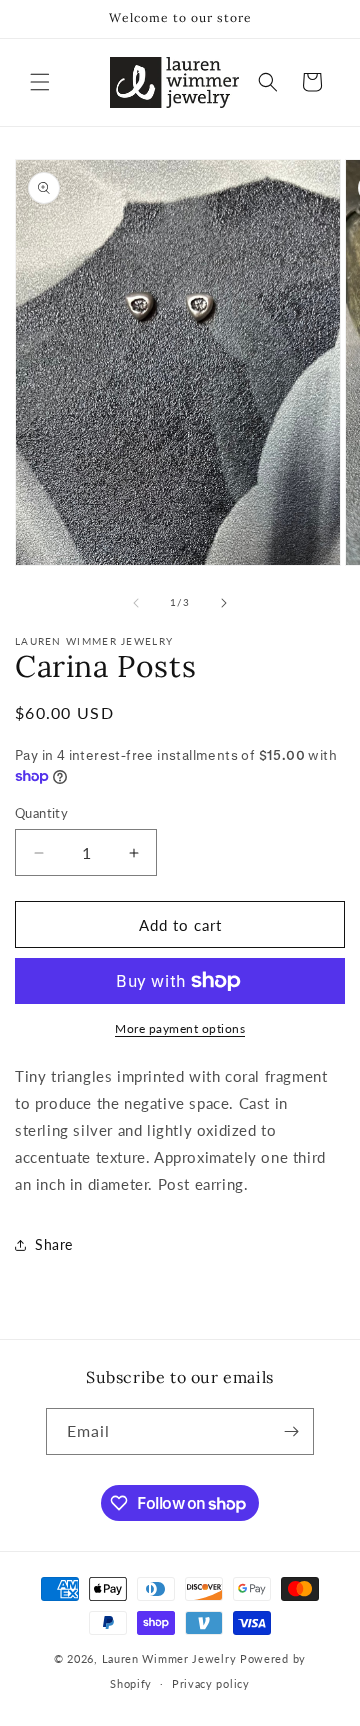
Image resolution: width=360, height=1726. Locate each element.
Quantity (41, 813)
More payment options (180, 1028)
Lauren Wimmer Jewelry (169, 1658)
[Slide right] (224, 603)
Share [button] (54, 1244)
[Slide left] (136, 603)
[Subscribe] (291, 1431)
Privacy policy (211, 1683)
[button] (40, 82)
